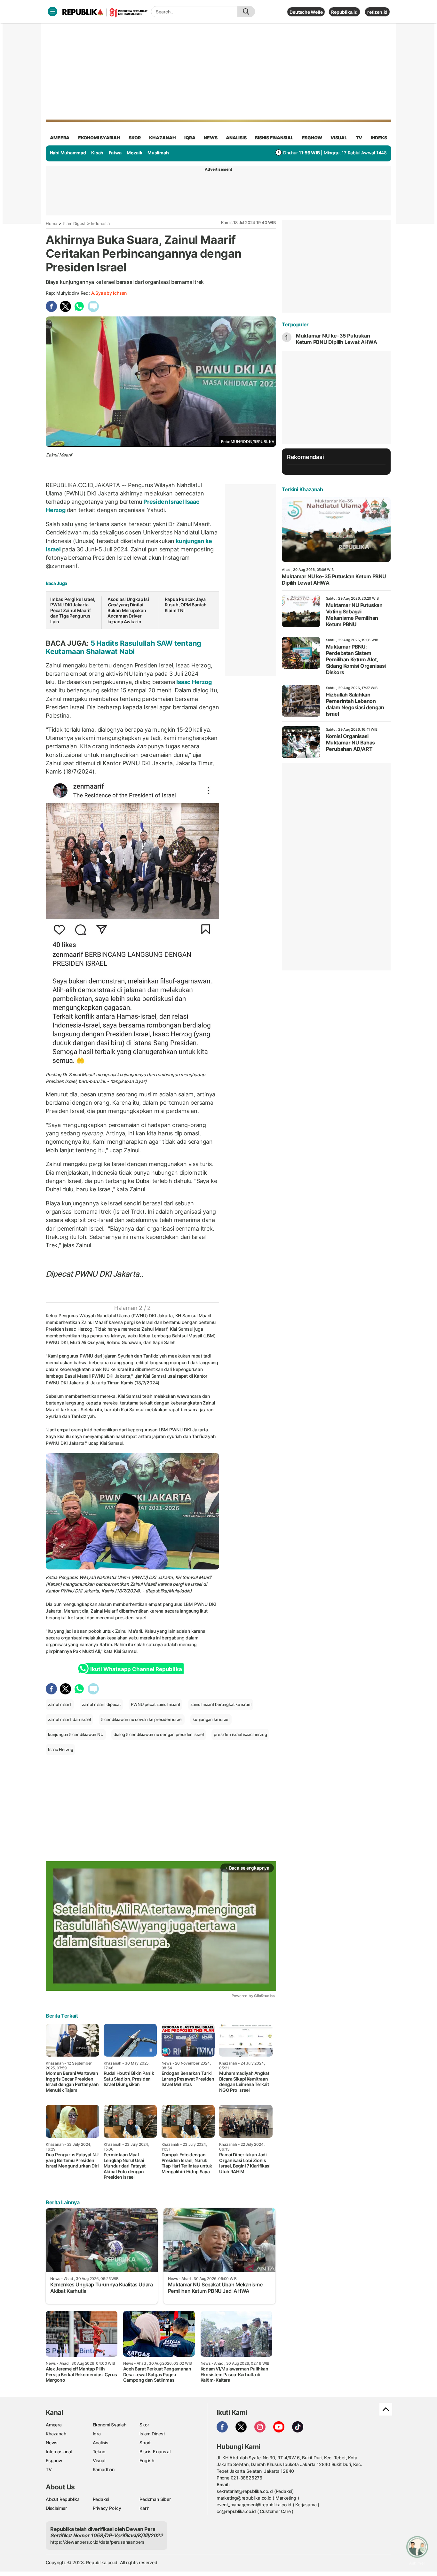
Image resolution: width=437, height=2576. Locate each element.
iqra (190, 138)
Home (52, 223)
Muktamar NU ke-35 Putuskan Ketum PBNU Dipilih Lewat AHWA (338, 339)
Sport (145, 2443)
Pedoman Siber (155, 2499)
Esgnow (54, 2460)
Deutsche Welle (306, 12)
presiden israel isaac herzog (240, 1734)
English (147, 2460)
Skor (144, 2425)
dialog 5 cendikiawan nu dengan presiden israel (159, 1734)
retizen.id (377, 12)
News (52, 2443)
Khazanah (56, 2434)
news (211, 138)
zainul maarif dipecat (101, 1704)
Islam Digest (74, 223)
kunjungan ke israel (211, 1719)
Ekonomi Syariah (99, 138)
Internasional (59, 2451)
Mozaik (135, 153)
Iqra (97, 2434)
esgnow (312, 138)
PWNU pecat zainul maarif (155, 1704)
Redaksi (101, 2499)
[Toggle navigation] (52, 12)
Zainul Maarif (82, 1074)
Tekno (99, 2451)
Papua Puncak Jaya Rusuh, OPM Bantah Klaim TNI (186, 605)
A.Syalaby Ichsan (109, 293)
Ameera (54, 2425)
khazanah (162, 138)
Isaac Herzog (193, 682)
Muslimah (158, 153)
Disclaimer (56, 2508)
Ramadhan (104, 2469)
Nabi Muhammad (68, 153)
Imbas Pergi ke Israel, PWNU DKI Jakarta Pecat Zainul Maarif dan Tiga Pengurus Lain (73, 610)
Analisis (101, 2443)
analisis (236, 138)
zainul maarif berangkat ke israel (221, 1704)
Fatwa (115, 153)
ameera (60, 138)
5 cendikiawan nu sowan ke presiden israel (142, 1719)
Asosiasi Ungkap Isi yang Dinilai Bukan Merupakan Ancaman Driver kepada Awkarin (128, 610)
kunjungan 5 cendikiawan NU (76, 1734)
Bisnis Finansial (274, 138)
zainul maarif (60, 1704)
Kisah (97, 153)
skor (135, 138)
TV (359, 138)
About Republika (63, 2499)
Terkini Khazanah (302, 489)
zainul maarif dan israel (69, 1719)
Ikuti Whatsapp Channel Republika (136, 1669)
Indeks (379, 138)
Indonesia (100, 223)
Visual (99, 2460)
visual (339, 138)
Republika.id (344, 12)
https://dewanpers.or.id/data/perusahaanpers (97, 2542)
